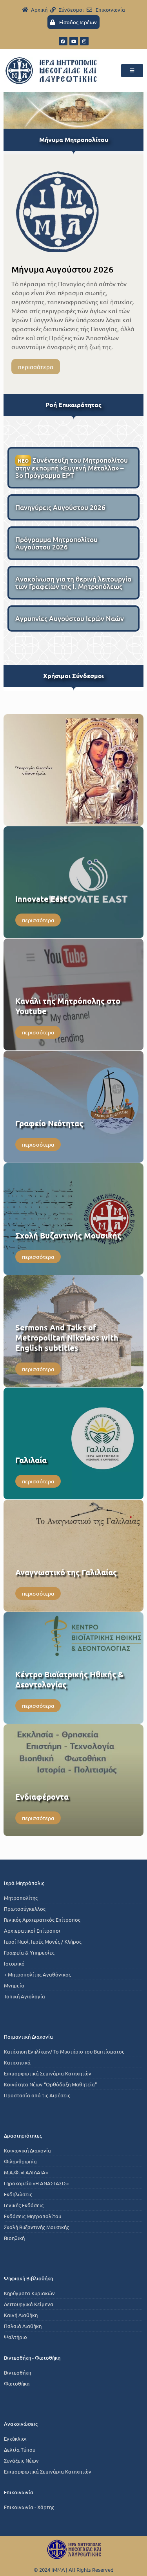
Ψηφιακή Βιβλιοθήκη (28, 2278)
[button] (132, 71)
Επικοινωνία (19, 2492)
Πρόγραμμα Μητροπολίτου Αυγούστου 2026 (56, 543)
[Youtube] (74, 41)
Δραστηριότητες (23, 2135)
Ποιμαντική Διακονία (28, 2037)
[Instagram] (84, 41)
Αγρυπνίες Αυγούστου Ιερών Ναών (70, 618)
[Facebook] (63, 41)
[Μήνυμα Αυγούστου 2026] (57, 211)
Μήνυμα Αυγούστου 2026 (63, 269)
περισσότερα (36, 367)
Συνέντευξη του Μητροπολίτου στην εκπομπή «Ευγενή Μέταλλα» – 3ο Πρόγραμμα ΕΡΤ (72, 468)
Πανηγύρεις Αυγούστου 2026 (60, 507)
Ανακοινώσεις (21, 2424)
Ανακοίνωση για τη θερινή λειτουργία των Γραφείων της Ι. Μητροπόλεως (73, 583)
